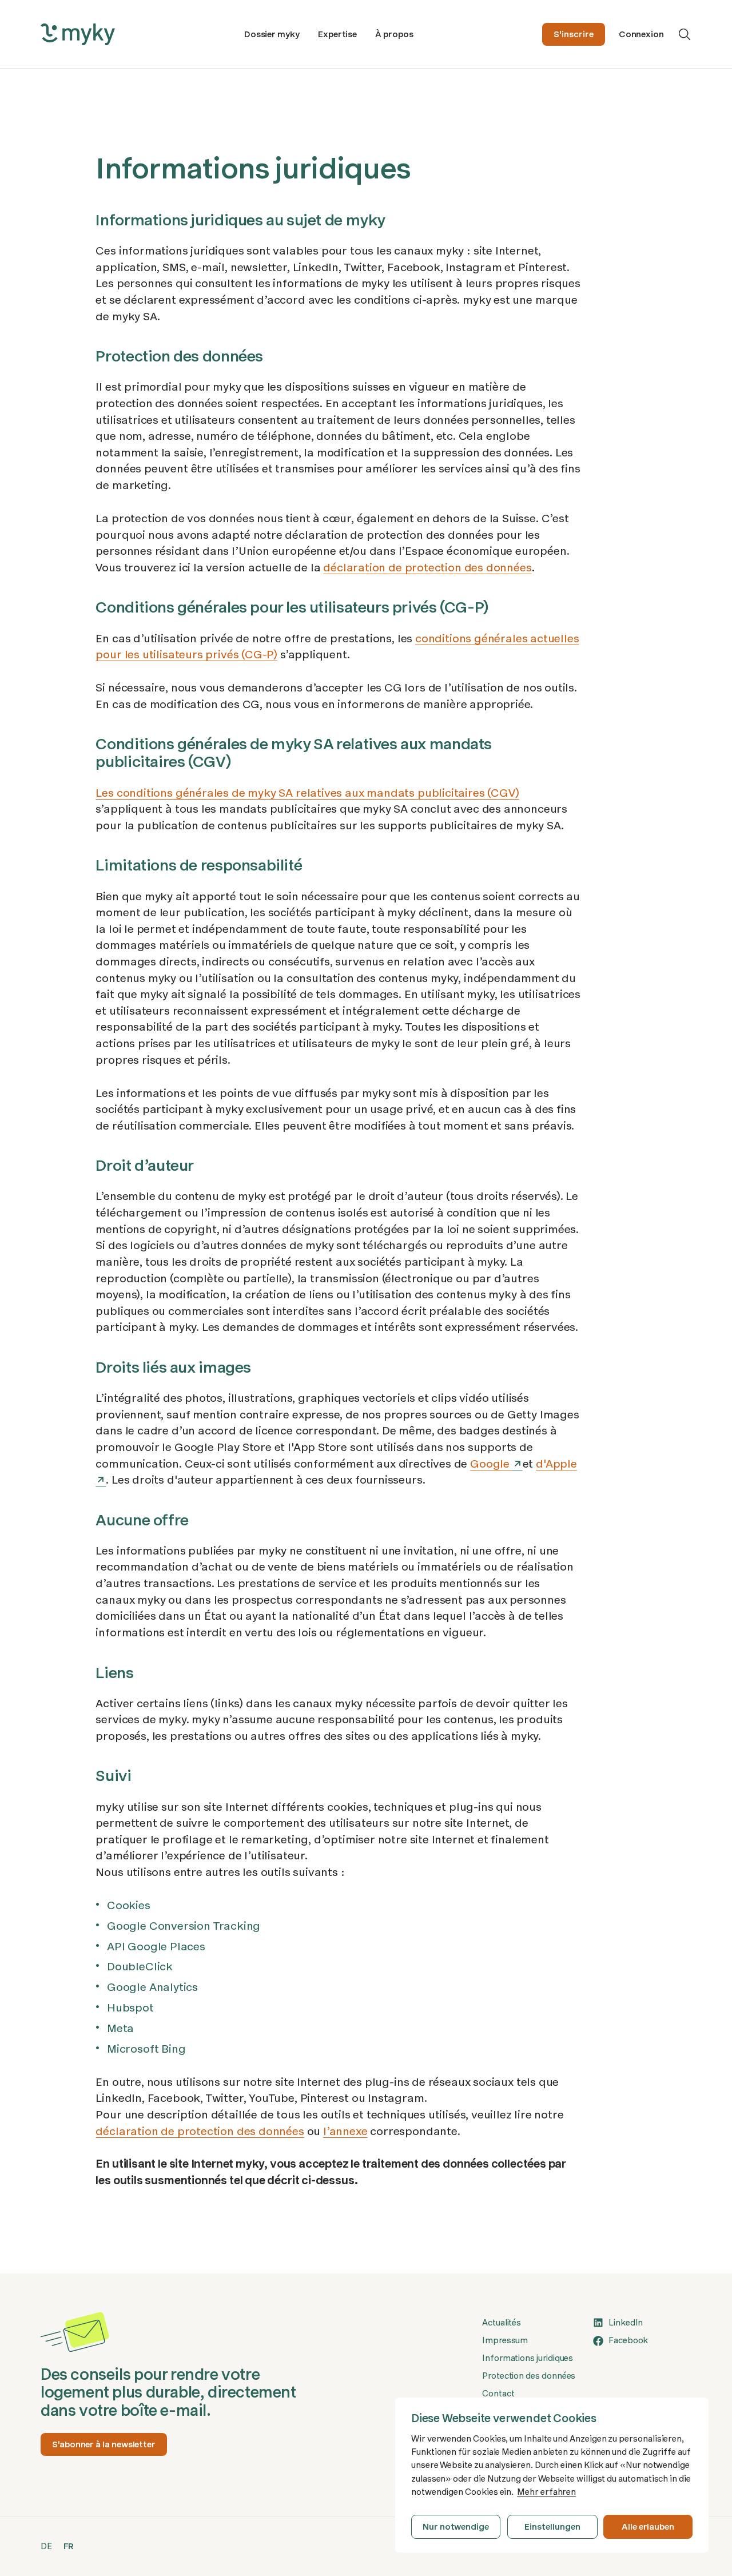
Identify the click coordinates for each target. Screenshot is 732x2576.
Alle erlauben (648, 2527)
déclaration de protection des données (427, 567)
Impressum (505, 2340)
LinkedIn (626, 2323)
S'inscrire (573, 34)
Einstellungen (552, 2527)
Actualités (502, 2323)
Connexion (641, 34)
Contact (498, 2394)
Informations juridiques (528, 2358)
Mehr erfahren (546, 2492)
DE (46, 2546)
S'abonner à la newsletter (104, 2444)
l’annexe (345, 2131)
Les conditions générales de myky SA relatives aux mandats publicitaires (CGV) (307, 793)
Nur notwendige (456, 2527)
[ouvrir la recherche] (685, 34)
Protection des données (529, 2376)
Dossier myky (272, 34)
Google (491, 1464)
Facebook (628, 2340)
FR (69, 2546)
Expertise (337, 34)
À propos (394, 34)
